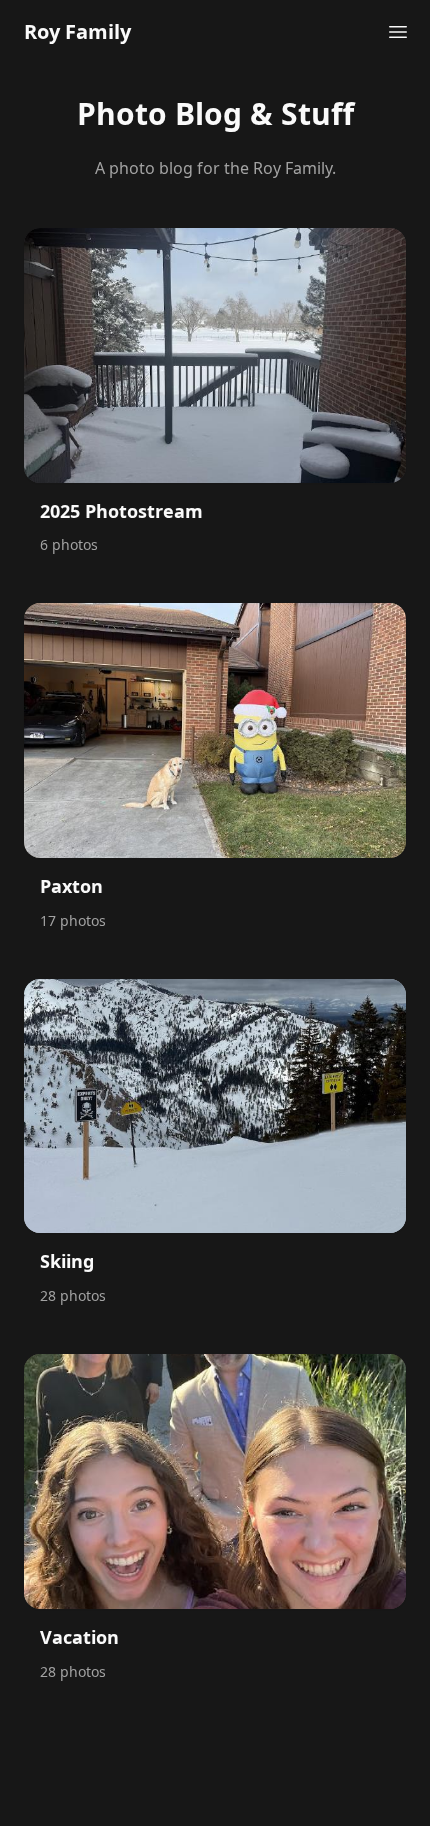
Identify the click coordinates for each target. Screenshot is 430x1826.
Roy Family (77, 31)
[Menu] (398, 32)
